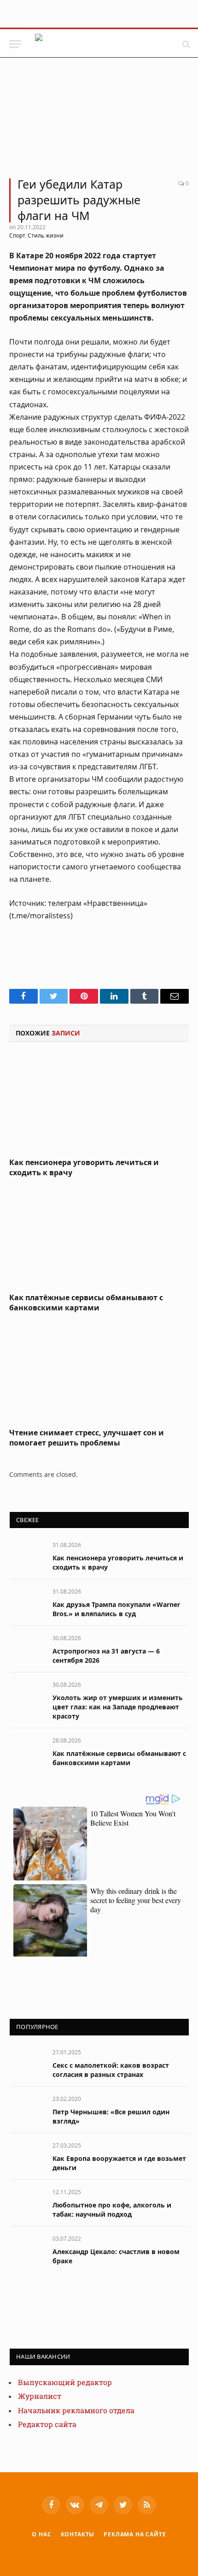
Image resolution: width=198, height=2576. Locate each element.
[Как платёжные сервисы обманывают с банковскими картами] (99, 1238)
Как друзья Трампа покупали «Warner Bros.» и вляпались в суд (116, 1609)
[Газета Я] (104, 44)
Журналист (40, 2396)
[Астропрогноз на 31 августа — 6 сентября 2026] (27, 1648)
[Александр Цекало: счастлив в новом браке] (27, 2249)
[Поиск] (185, 44)
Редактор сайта (47, 2424)
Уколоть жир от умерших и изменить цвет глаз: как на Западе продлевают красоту (118, 1707)
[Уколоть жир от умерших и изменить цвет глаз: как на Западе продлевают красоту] (27, 1695)
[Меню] (15, 44)
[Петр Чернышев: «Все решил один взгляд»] (27, 2109)
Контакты (78, 2534)
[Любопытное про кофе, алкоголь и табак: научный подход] (27, 2202)
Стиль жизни (46, 235)
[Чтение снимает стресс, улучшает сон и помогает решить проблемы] (99, 1373)
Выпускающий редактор (65, 2383)
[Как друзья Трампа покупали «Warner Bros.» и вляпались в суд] (27, 1602)
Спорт (17, 235)
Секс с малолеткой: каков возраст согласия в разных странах (111, 2070)
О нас (41, 2534)
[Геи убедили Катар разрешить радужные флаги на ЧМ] (99, 122)
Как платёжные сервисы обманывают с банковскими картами (86, 1303)
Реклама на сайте (135, 2534)
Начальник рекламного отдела (76, 2411)
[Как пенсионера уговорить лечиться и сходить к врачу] (99, 1103)
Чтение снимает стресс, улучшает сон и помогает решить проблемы (87, 1438)
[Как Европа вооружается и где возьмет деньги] (27, 2156)
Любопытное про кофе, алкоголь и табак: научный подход (112, 2210)
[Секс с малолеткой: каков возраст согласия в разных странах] (27, 2062)
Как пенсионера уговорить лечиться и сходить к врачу (84, 1167)
